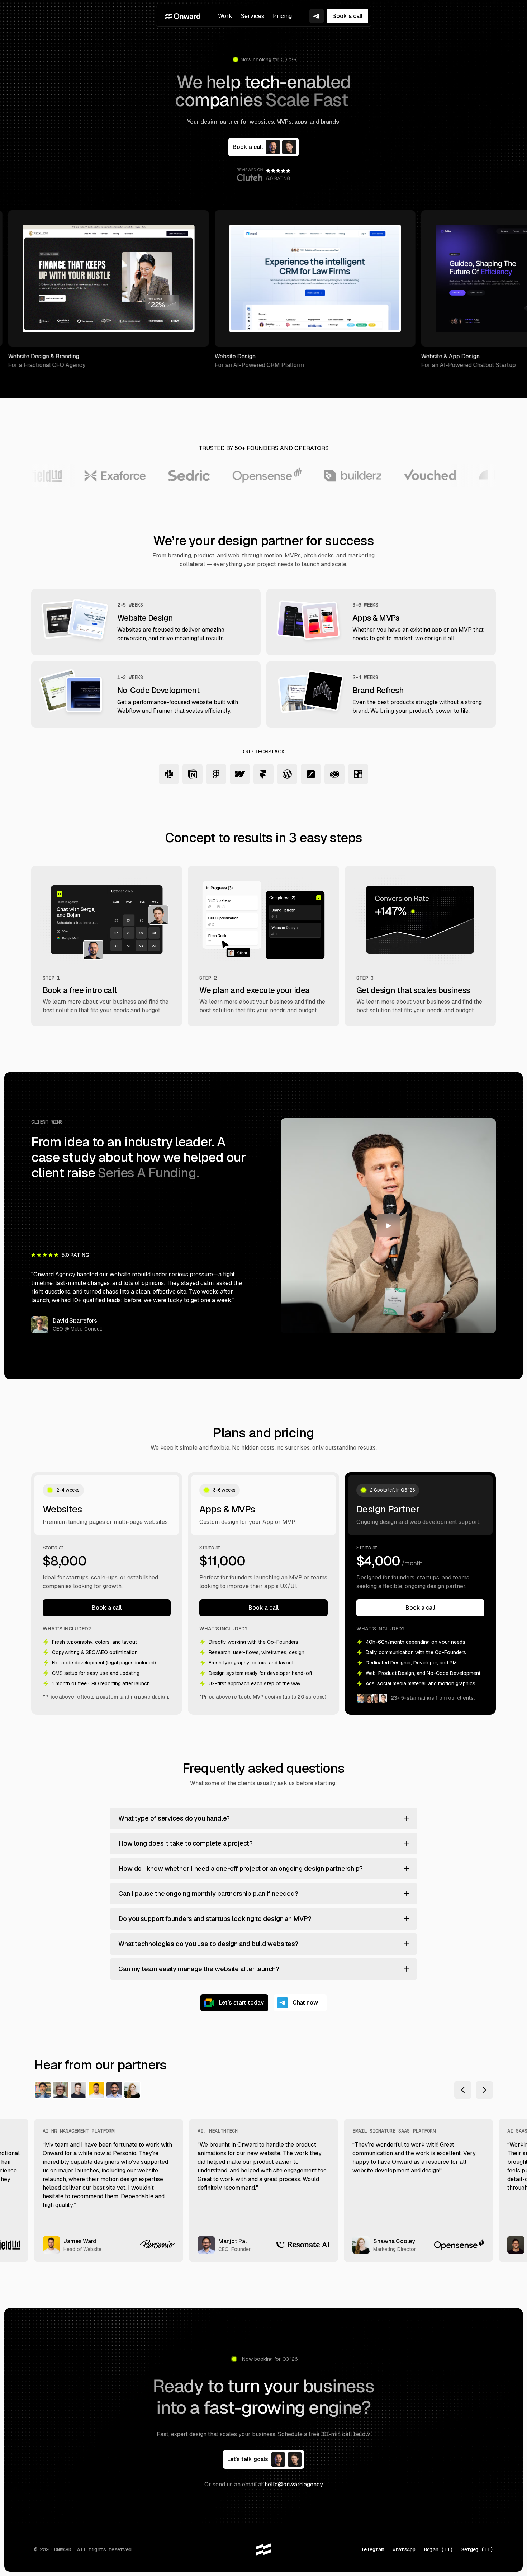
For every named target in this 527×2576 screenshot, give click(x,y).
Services (253, 16)
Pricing (282, 16)
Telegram (372, 2549)
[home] (183, 16)
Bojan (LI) (438, 2549)
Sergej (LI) (477, 2549)
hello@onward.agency (294, 2484)
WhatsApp (404, 2549)
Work (225, 16)
